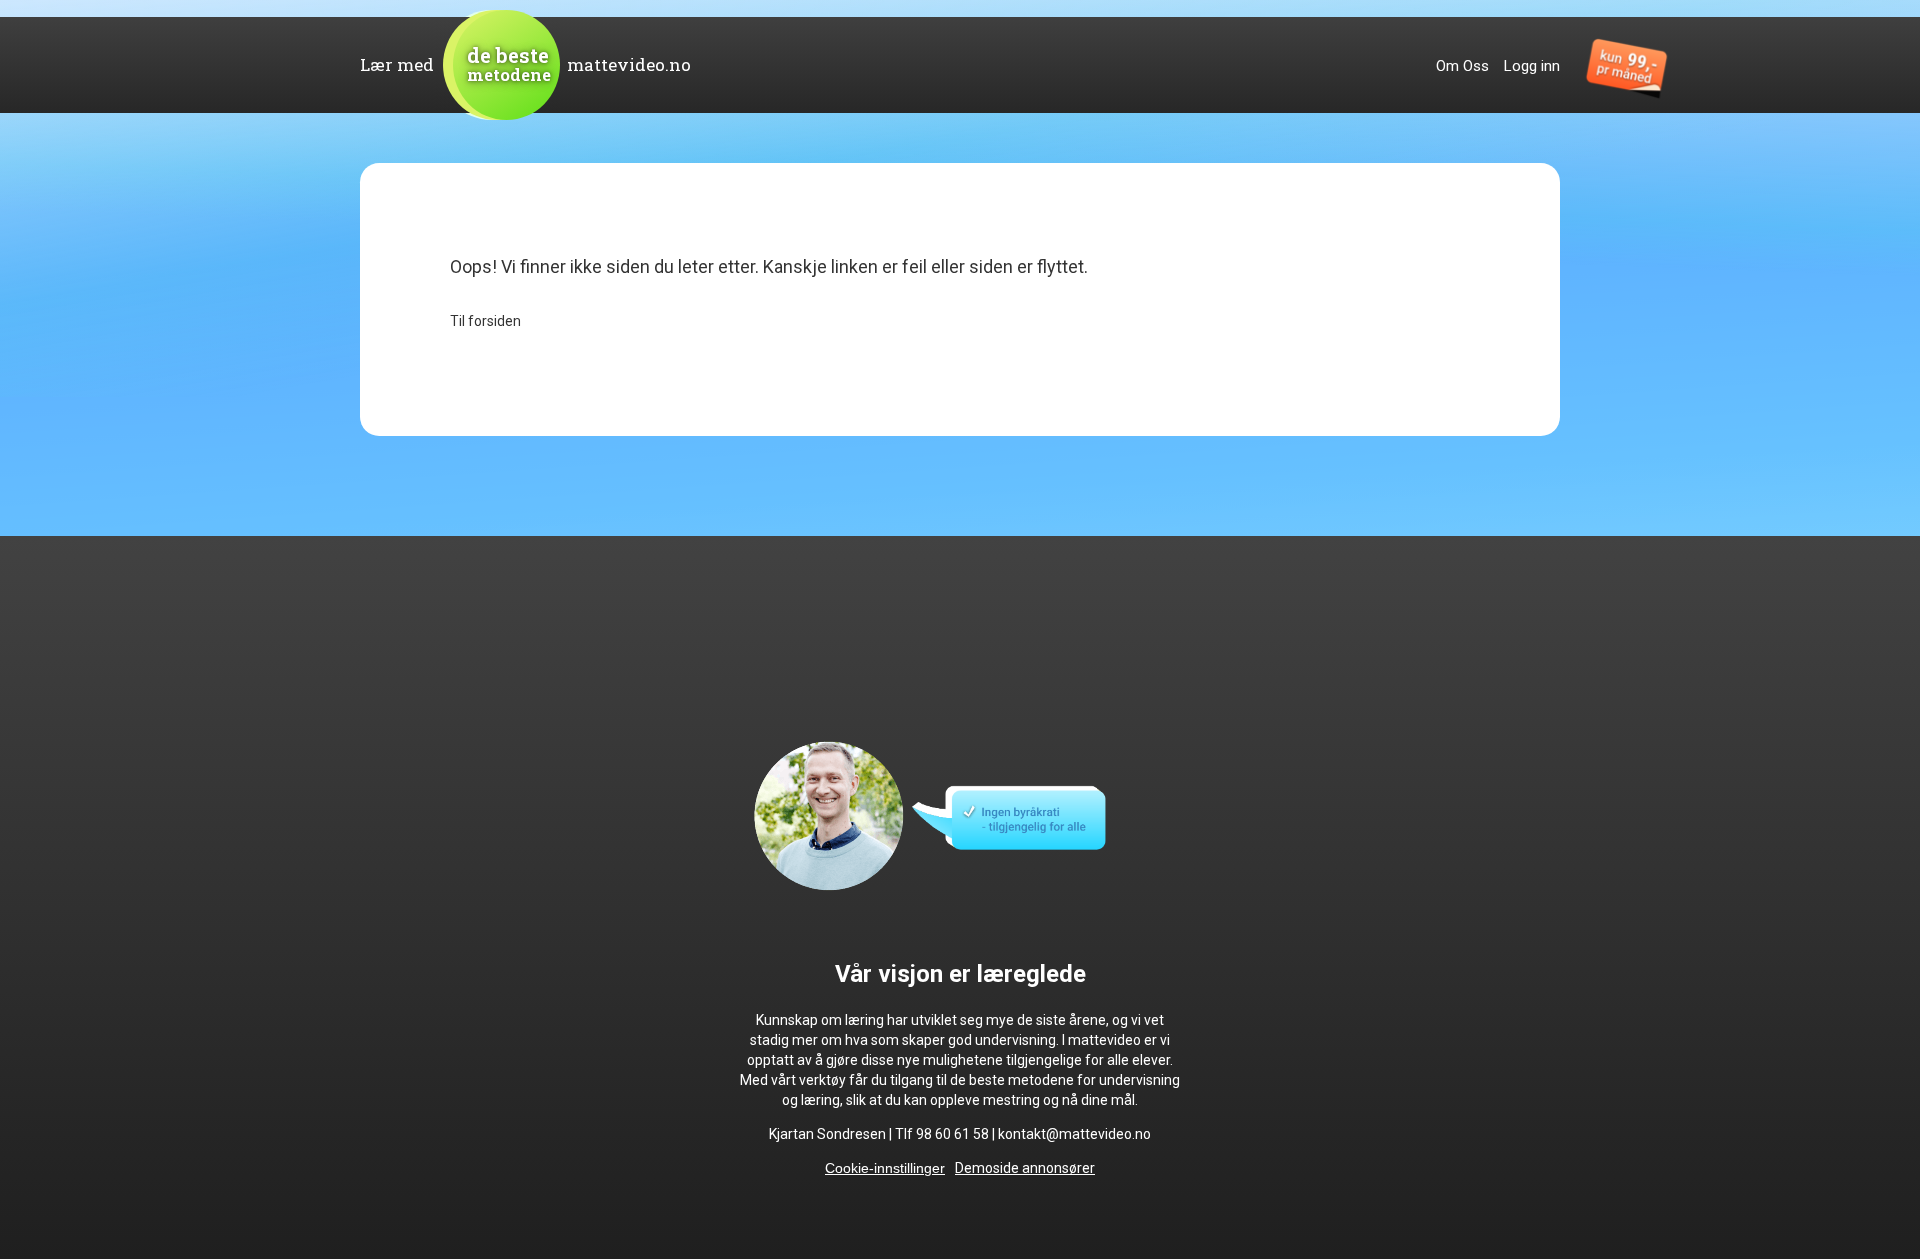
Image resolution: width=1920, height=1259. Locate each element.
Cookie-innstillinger (885, 1168)
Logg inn (1532, 66)
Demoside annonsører (1025, 1168)
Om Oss (1462, 66)
